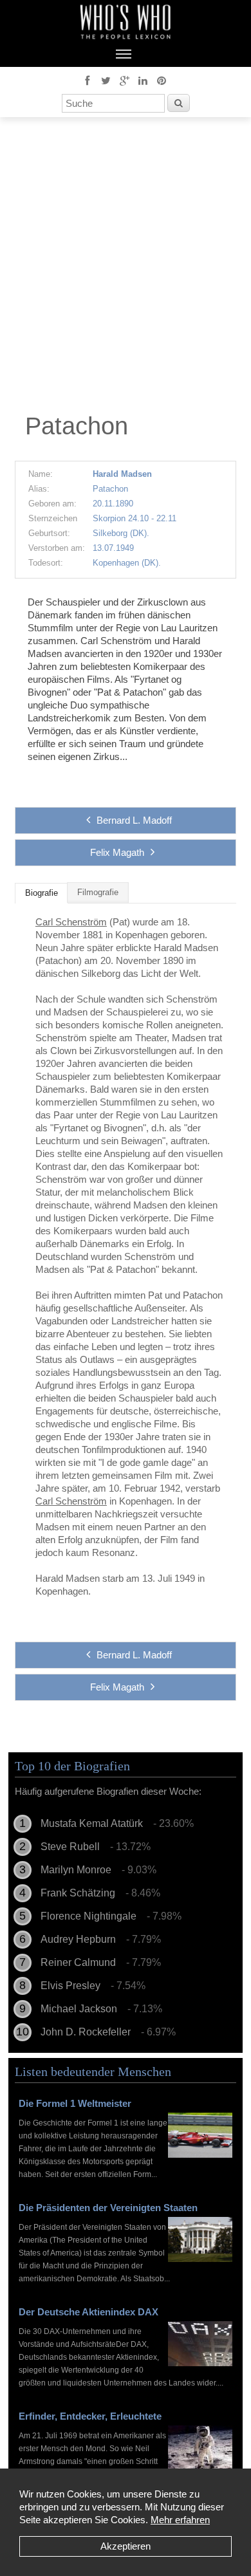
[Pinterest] (162, 80)
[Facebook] (87, 80)
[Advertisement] (126, 268)
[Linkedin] (143, 80)
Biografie (42, 893)
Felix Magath (117, 852)
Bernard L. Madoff (134, 820)
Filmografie (98, 893)
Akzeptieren (126, 2546)
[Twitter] (106, 80)
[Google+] (124, 80)
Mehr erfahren (180, 2520)
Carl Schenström (71, 922)
